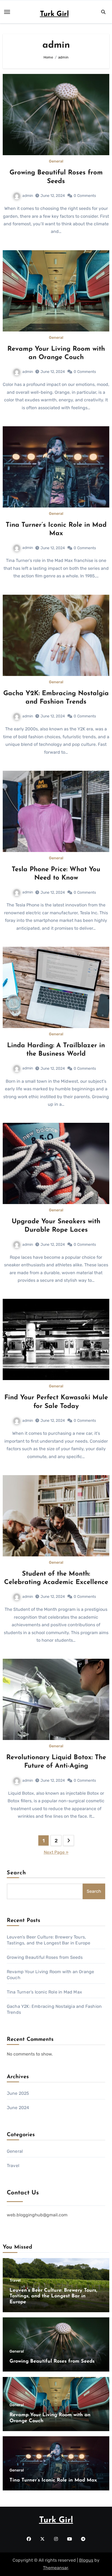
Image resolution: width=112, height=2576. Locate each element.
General (56, 161)
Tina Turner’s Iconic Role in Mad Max (44, 1992)
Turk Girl (54, 14)
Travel (13, 2166)
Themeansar (55, 2568)
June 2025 (18, 2093)
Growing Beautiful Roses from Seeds (45, 1957)
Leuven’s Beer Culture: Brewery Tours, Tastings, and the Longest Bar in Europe (53, 2296)
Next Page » (56, 1852)
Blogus (86, 2560)
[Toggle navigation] (7, 12)
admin (28, 196)
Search (17, 1873)
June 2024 (18, 2108)
